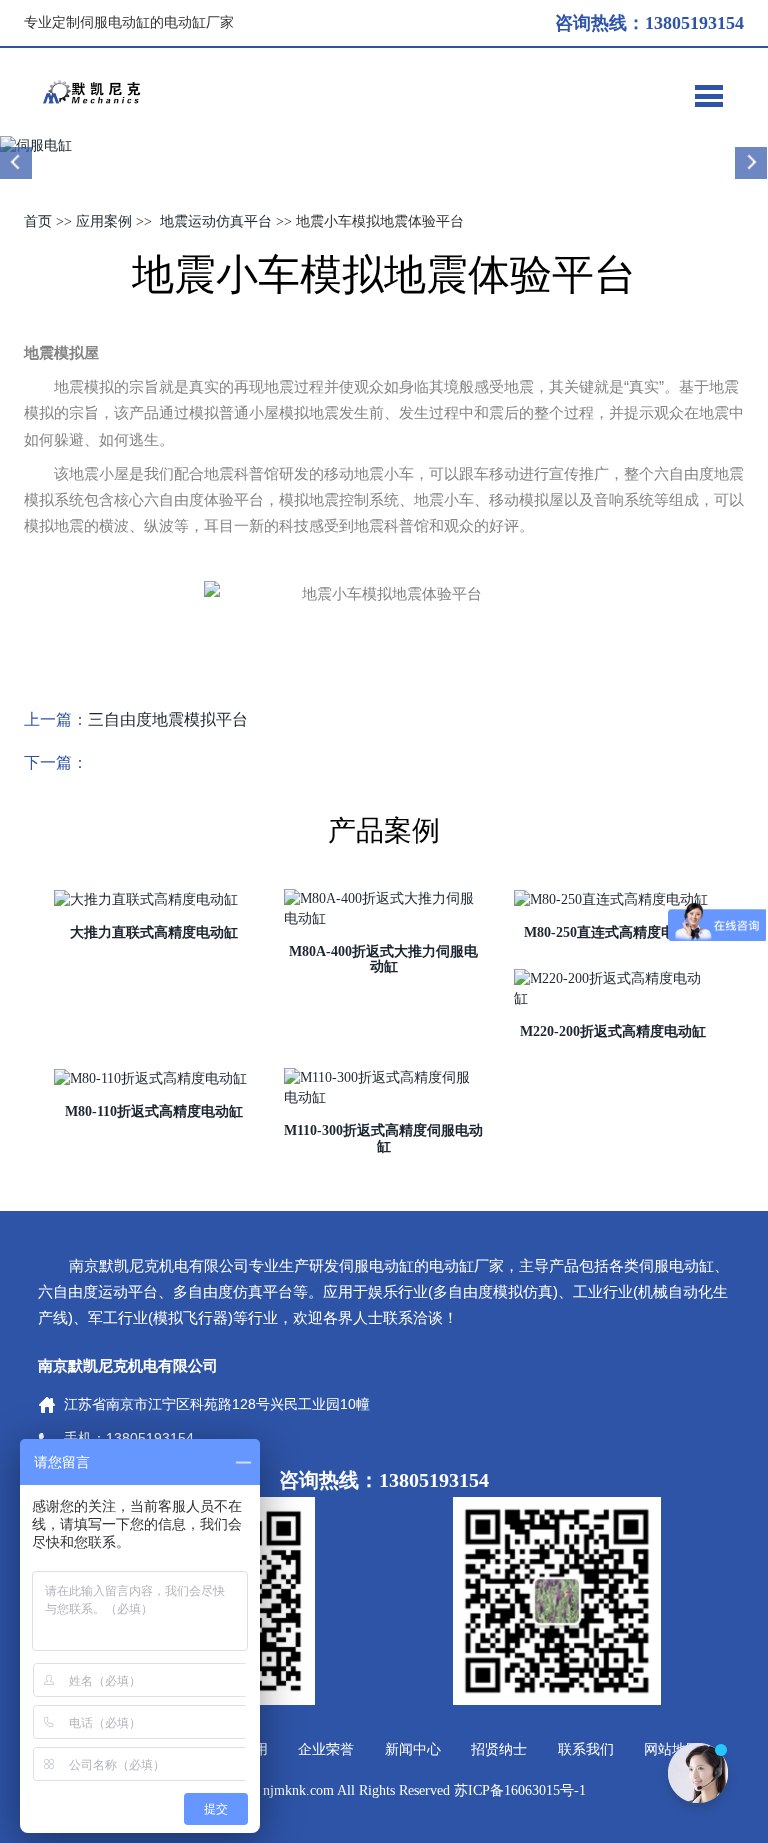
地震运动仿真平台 (216, 221)
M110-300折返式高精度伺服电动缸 (383, 1138)
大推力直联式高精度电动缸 (154, 932)
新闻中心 (413, 1749)
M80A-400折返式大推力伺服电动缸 (383, 959)
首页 (38, 221)
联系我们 (586, 1749)
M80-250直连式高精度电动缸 (613, 932)
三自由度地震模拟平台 (168, 719)
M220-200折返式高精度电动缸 (613, 1031)
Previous (17, 163)
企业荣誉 (326, 1749)
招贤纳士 (499, 1749)
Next (751, 163)
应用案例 (104, 221)
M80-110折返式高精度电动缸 (154, 1111)
